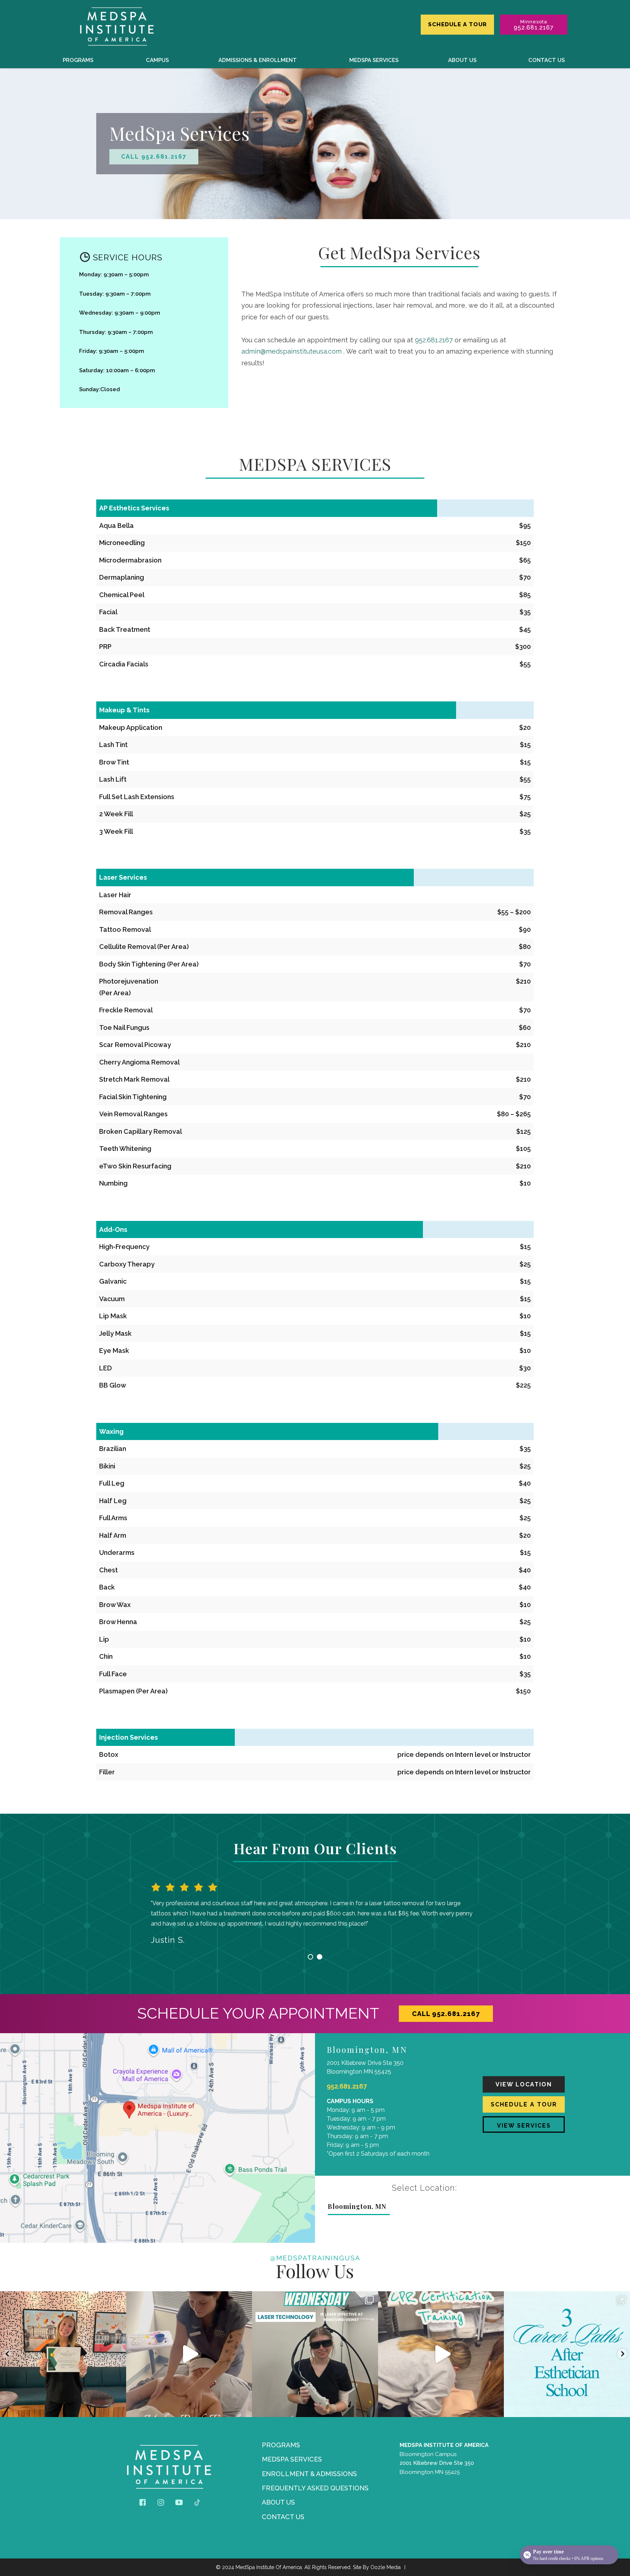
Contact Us (547, 60)
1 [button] (310, 1957)
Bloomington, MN (357, 2206)
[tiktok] (197, 2502)
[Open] (63, 2354)
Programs (78, 60)
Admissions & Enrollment (258, 60)
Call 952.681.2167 (154, 157)
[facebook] (143, 2502)
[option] (315, 1911)
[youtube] (179, 2502)
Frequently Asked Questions (315, 2488)
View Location (524, 2084)
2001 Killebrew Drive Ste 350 (437, 2463)
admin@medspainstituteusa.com (291, 351)
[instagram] (161, 2502)
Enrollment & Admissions (309, 2474)
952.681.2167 (434, 340)
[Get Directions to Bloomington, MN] (157, 2138)
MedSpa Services (374, 60)
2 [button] (320, 1957)
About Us (462, 60)
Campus (157, 60)
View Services (524, 2126)
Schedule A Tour (457, 24)
